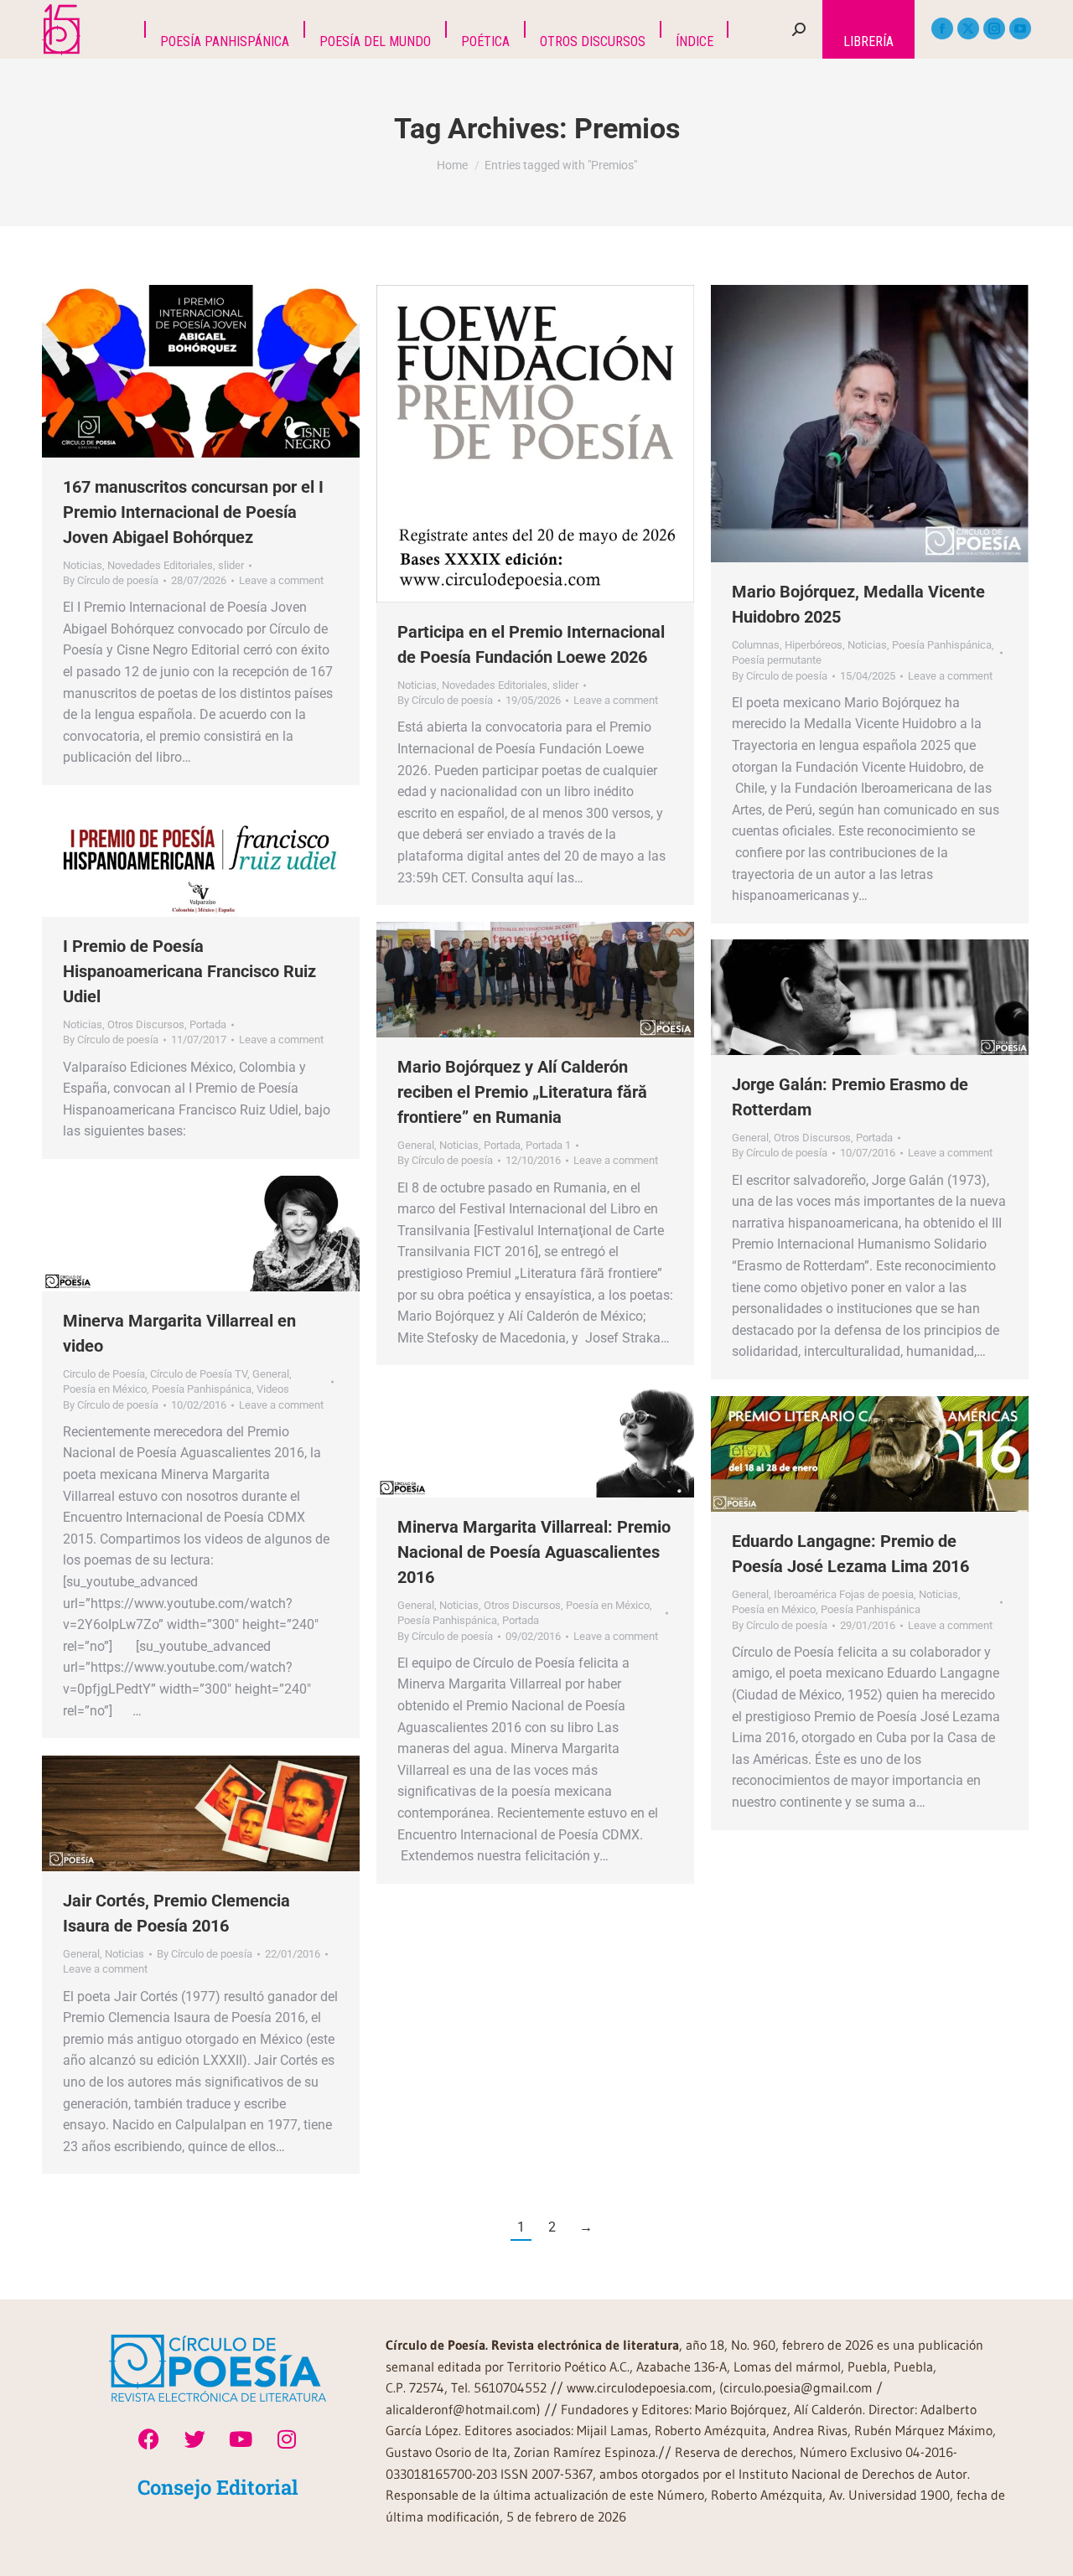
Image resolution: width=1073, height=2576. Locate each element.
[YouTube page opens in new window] (1020, 28)
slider (231, 565)
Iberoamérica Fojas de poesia (844, 1594)
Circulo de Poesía (104, 1374)
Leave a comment (281, 580)
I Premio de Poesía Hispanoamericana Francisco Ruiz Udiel (189, 971)
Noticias (83, 565)
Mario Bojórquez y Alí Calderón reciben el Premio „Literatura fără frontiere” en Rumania (522, 1092)
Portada (208, 1024)
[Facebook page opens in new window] (942, 28)
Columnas (756, 645)
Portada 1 (548, 1145)
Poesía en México (105, 1389)
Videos (273, 1389)
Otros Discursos (146, 1024)
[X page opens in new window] (968, 28)
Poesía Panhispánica (942, 645)
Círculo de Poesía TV (199, 1374)
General (416, 1145)
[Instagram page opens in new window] (994, 28)
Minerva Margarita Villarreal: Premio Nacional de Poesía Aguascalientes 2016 (534, 1552)
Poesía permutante (777, 660)
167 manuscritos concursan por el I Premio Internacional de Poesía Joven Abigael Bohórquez (193, 512)
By (111, 580)
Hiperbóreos (814, 645)
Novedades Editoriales (160, 565)
